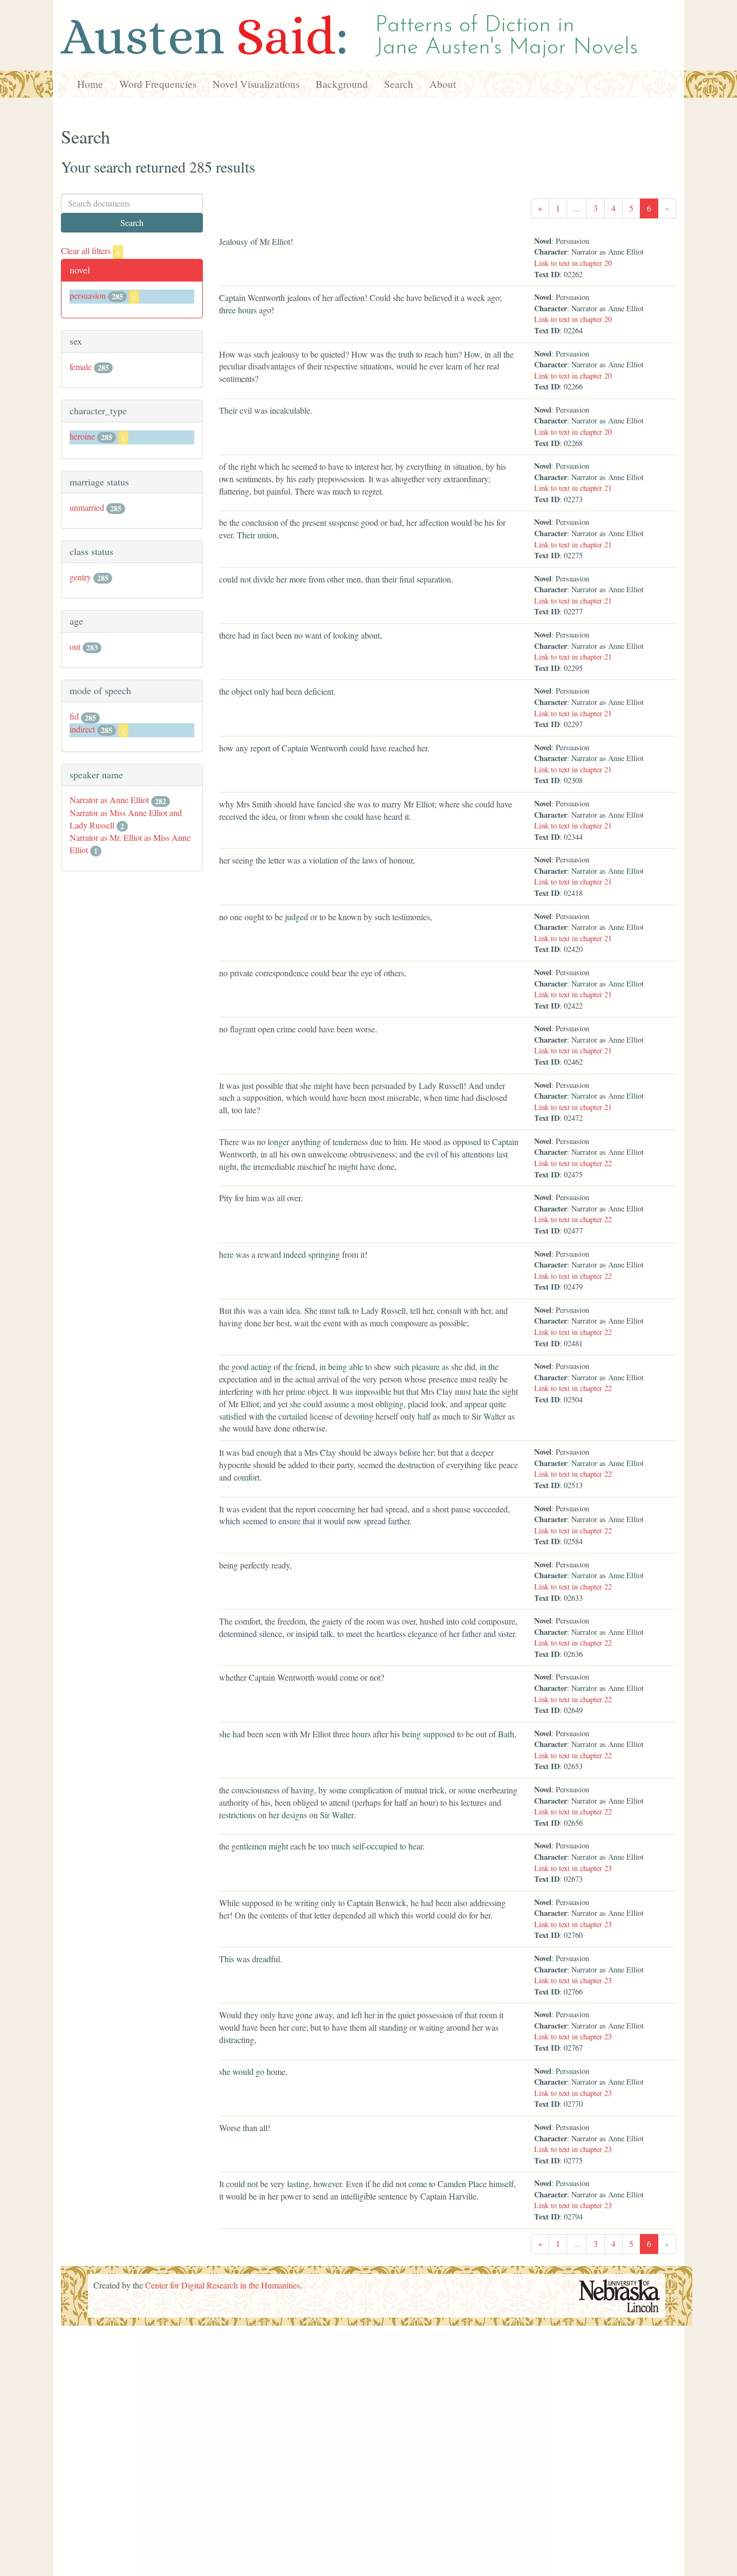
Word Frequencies (158, 84)
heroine (82, 436)
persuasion (88, 295)
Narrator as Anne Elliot (109, 800)
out (75, 646)
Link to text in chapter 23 (573, 1868)
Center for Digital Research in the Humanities (223, 2285)
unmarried (87, 507)
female (81, 366)
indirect (82, 729)
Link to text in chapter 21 (573, 488)
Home (90, 84)
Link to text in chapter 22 (573, 1163)
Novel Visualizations (256, 84)
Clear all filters (90, 251)
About (443, 84)
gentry (80, 577)
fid (74, 716)
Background (342, 84)
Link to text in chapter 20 (573, 263)
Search (399, 84)
